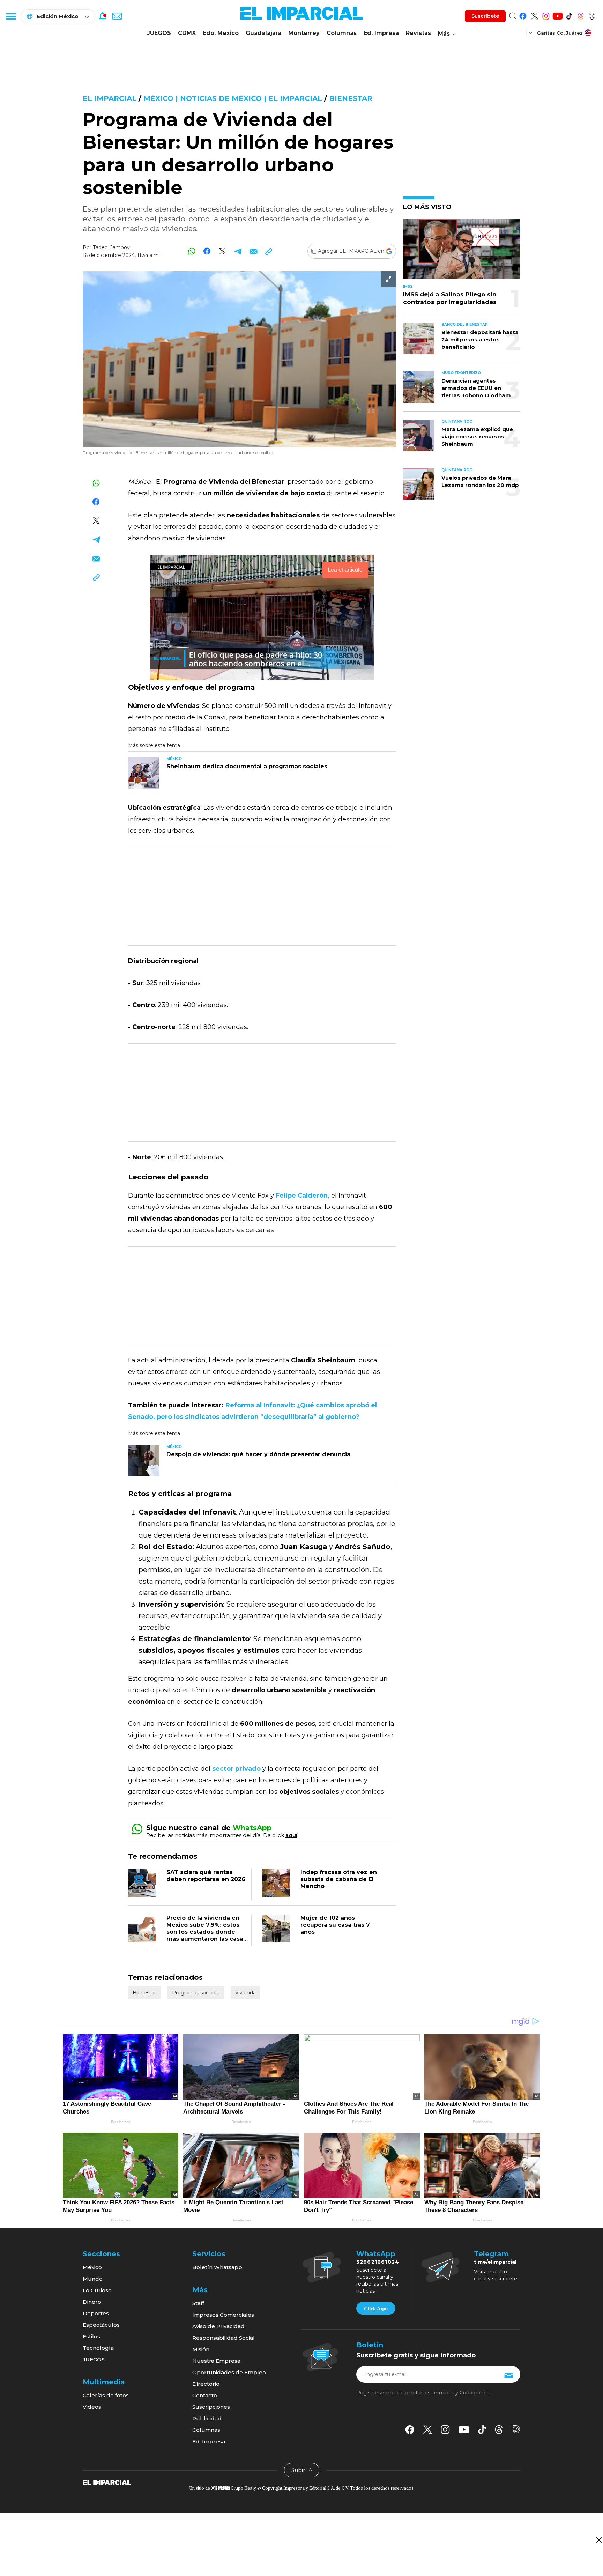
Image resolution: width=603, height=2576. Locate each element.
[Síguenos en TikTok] (569, 15)
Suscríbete (485, 16)
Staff (198, 2303)
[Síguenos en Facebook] (523, 15)
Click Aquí (376, 2309)
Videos (92, 2407)
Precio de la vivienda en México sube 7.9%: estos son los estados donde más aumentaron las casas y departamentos (206, 1932)
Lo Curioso (97, 2290)
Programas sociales (196, 1993)
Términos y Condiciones (460, 2393)
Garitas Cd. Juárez (560, 33)
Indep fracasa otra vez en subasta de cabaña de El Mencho (339, 1879)
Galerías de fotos (106, 2395)
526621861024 (378, 2262)
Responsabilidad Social (224, 2338)
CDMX (187, 33)
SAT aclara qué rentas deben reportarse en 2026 (206, 1876)
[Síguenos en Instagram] (546, 15)
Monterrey (304, 33)
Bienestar (351, 98)
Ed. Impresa (381, 33)
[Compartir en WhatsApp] (192, 251)
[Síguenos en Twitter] (534, 15)
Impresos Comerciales (223, 2315)
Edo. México (221, 33)
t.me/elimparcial (495, 2262)
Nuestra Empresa (216, 2361)
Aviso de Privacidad (218, 2326)
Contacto (205, 2395)
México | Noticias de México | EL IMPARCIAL (233, 98)
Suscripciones (211, 2407)
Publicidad (207, 2418)
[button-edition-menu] (531, 32)
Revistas (418, 33)
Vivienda (245, 1993)
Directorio (206, 2384)
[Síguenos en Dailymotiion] (516, 2429)
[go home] (107, 2482)
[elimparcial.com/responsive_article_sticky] (599, 2540)
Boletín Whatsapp (217, 2267)
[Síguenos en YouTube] (557, 15)
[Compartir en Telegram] (238, 251)
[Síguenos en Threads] (580, 15)
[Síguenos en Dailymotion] (592, 15)
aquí (291, 1835)
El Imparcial (110, 98)
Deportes (96, 2313)
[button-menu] (10, 16)
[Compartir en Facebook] (207, 251)
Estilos (91, 2336)
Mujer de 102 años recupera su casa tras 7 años (335, 1925)
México (92, 2267)
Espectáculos (101, 2325)
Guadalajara (263, 33)
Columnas (342, 33)
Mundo (93, 2279)
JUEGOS (159, 33)
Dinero (92, 2302)
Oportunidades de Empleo (229, 2372)
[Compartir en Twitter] (222, 251)
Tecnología (98, 2348)
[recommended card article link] (144, 773)
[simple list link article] (462, 252)
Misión (201, 2349)
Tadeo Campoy (111, 247)
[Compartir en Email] (253, 251)
